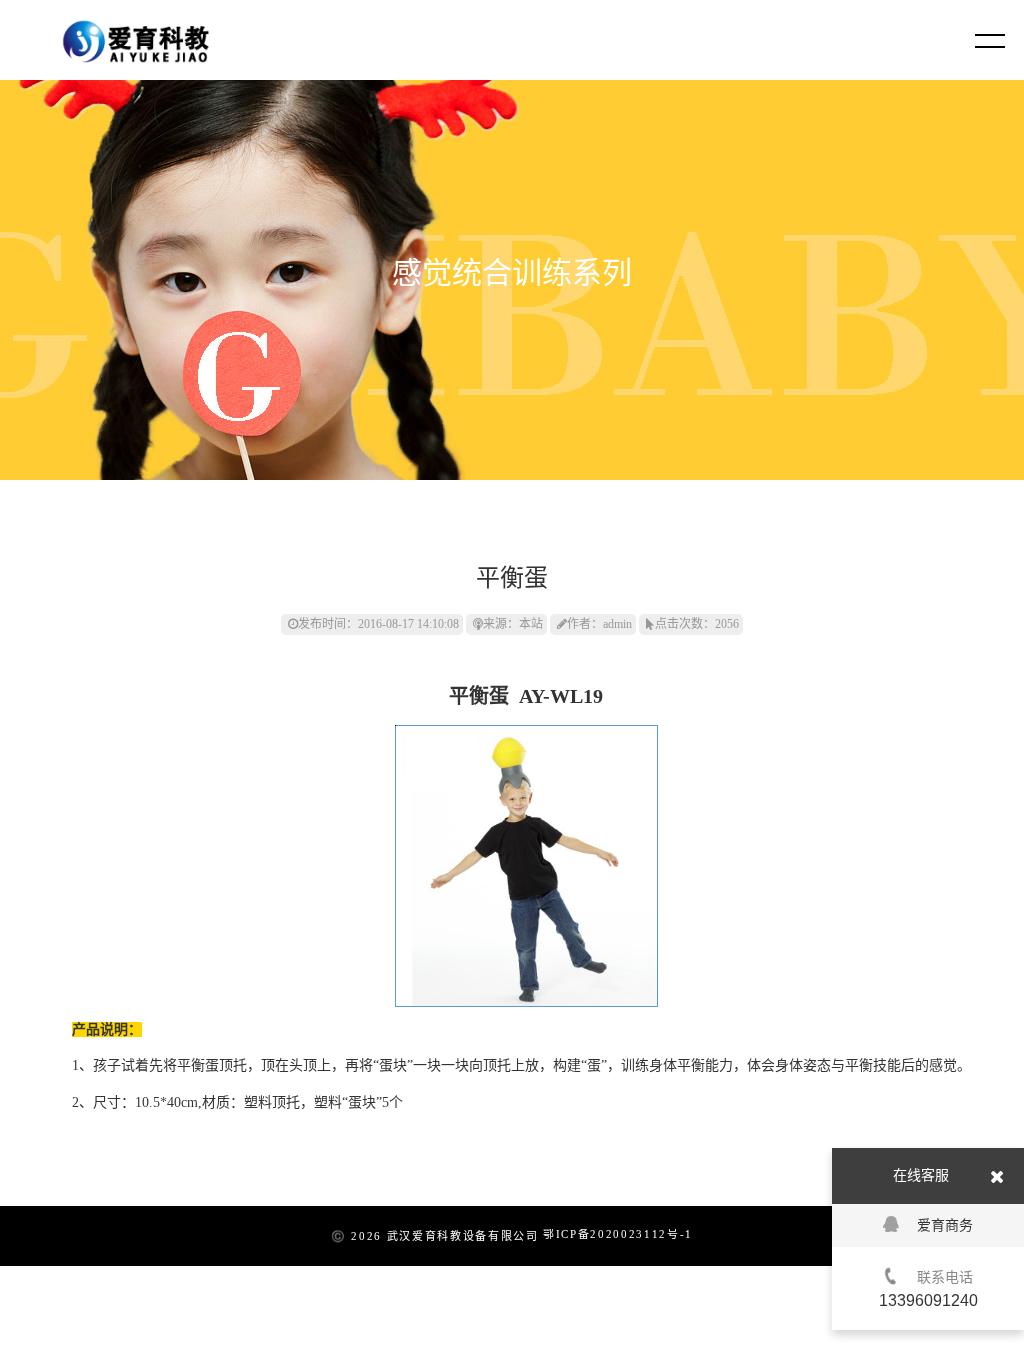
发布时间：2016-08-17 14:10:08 (378, 624)
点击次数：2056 (697, 624)
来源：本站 (513, 624)
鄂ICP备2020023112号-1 (618, 1234)
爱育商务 (945, 1225)
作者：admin (599, 624)
